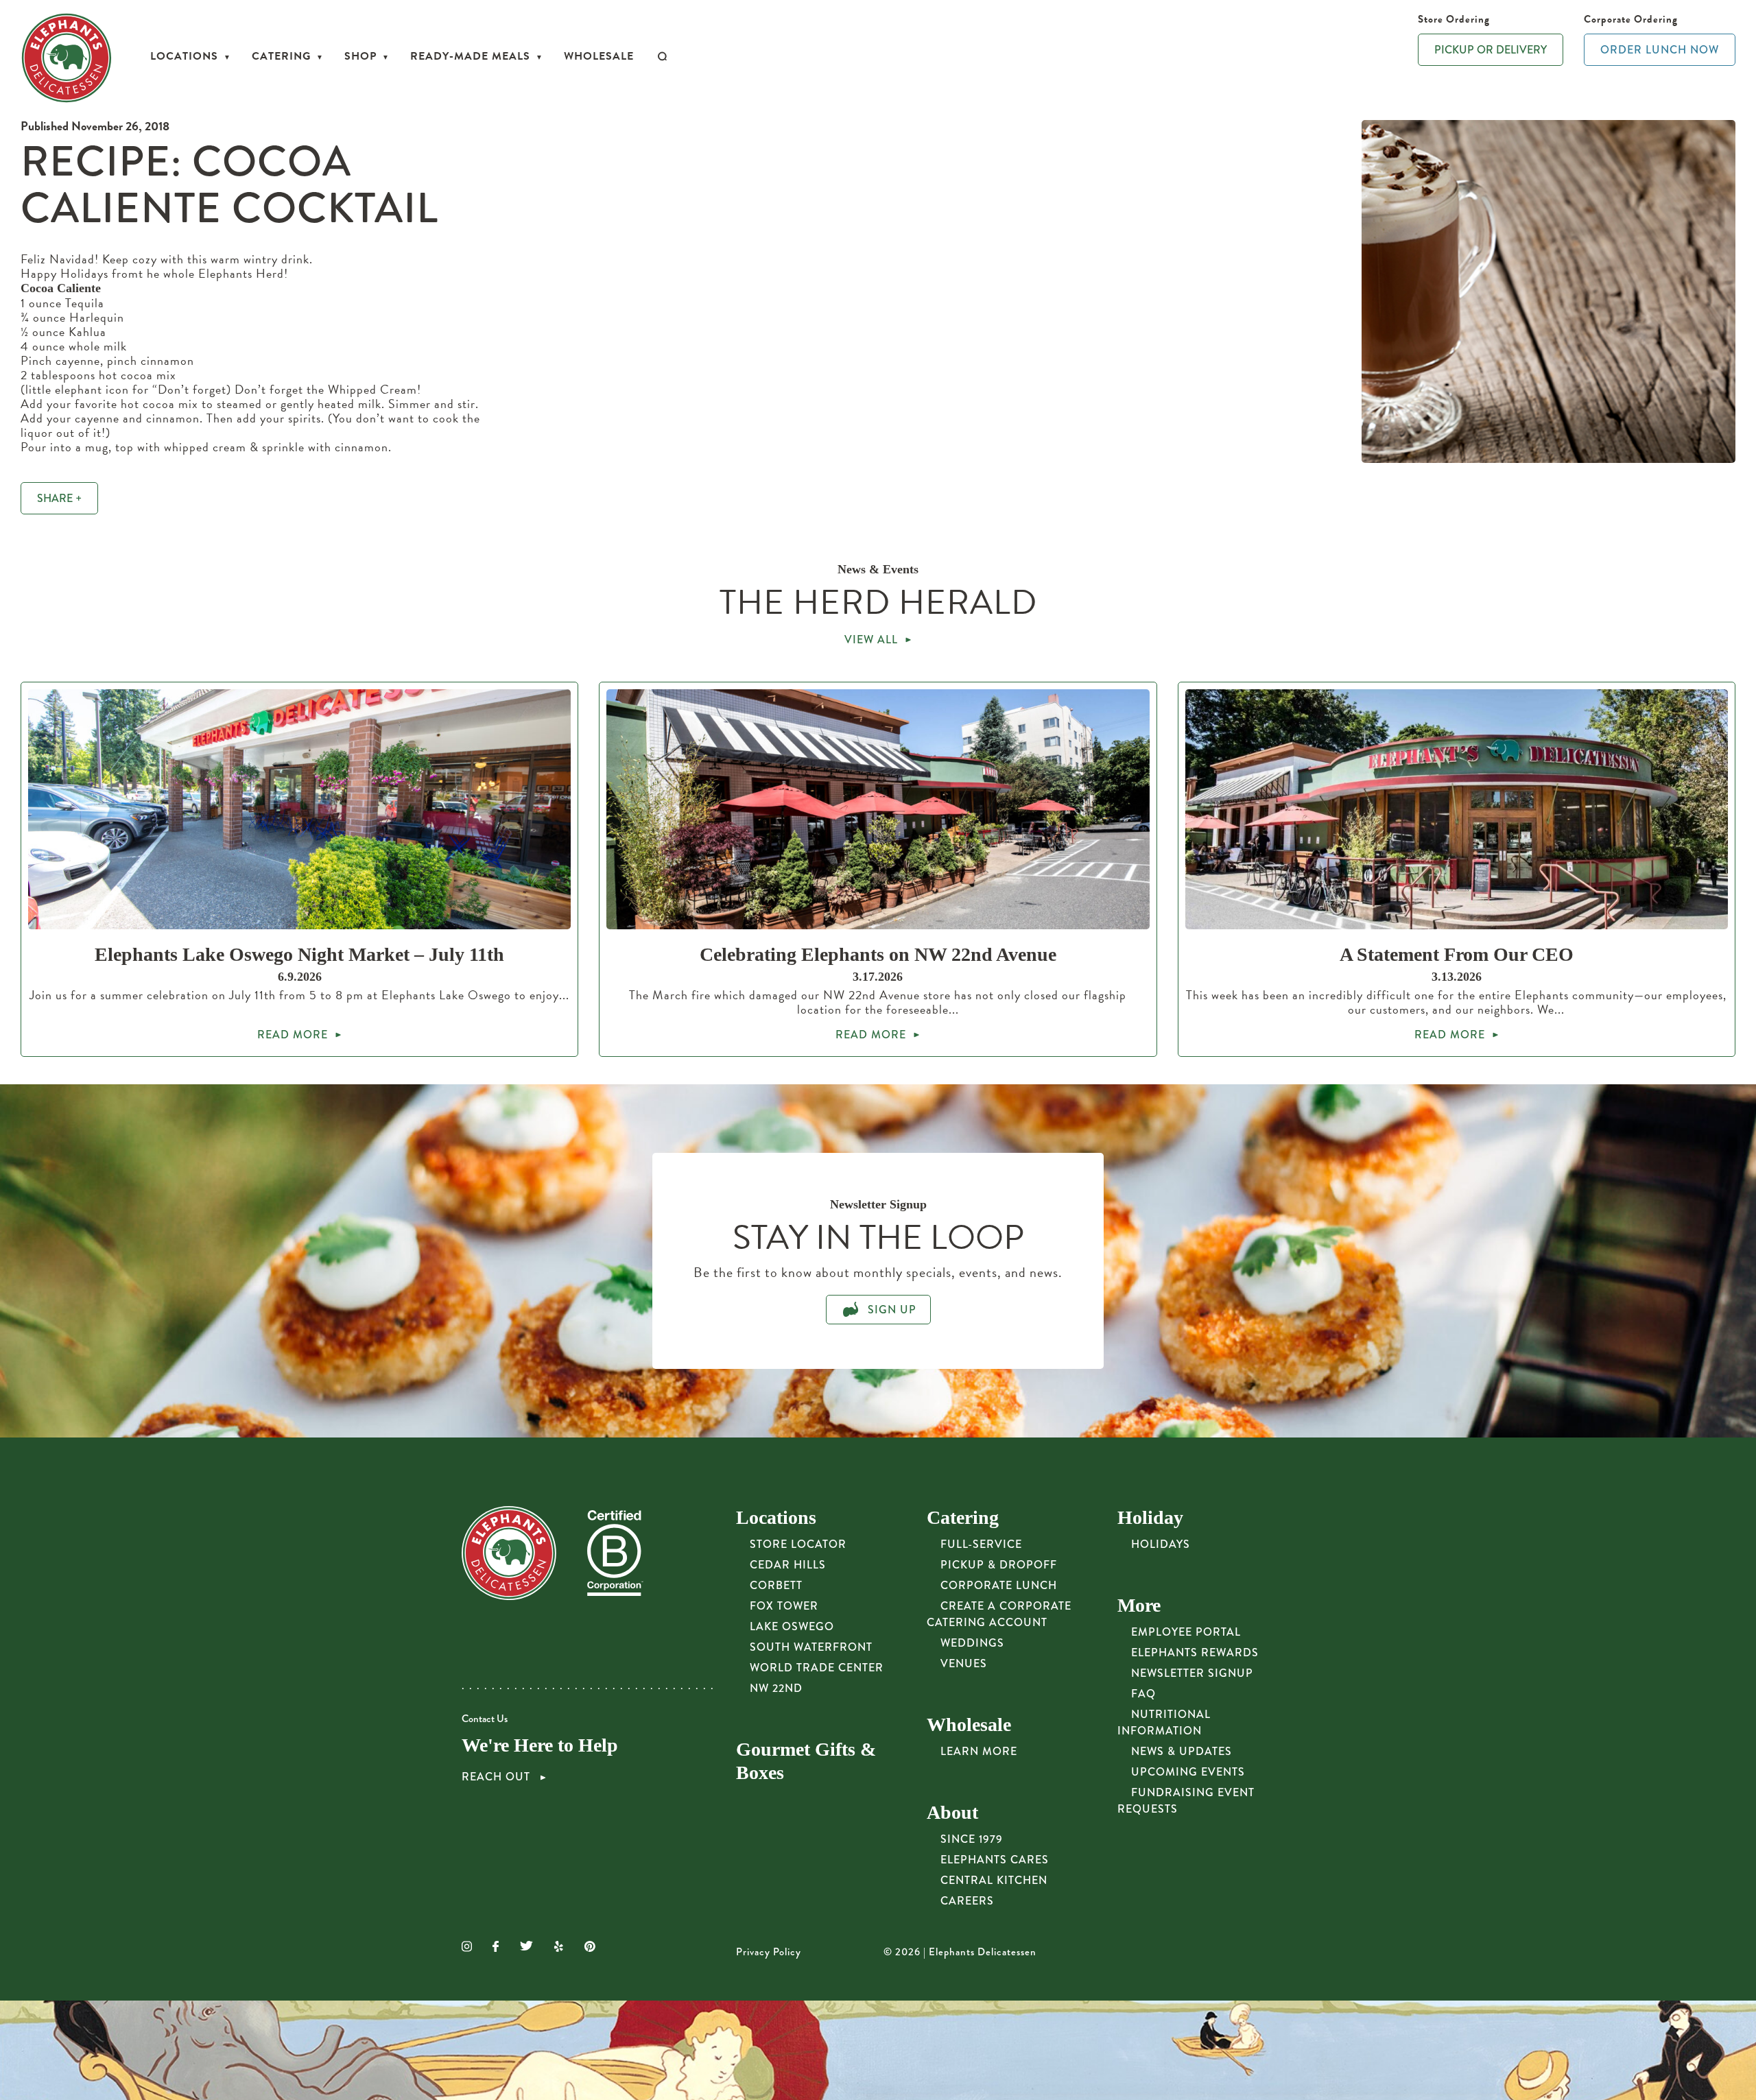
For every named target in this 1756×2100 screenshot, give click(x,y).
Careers (967, 1901)
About (952, 1812)
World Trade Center (817, 1668)
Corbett (776, 1585)
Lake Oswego (792, 1626)
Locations (184, 56)
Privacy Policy (769, 1952)
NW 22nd (776, 1688)
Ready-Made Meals (470, 56)
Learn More (979, 1751)
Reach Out (498, 1777)
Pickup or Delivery (1491, 50)
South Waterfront (811, 1647)
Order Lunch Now (1660, 50)
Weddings (972, 1643)
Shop (360, 56)
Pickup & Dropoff (999, 1565)
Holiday (1150, 1517)
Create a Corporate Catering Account (999, 1614)
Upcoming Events (1188, 1772)
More (1139, 1605)
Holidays (1161, 1544)
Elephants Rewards (1195, 1652)
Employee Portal (1186, 1632)
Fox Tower (784, 1606)
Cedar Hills (788, 1565)
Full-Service (981, 1544)
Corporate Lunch (999, 1585)
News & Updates (1182, 1751)
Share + (59, 498)
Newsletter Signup (1192, 1673)
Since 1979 (972, 1839)
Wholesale (599, 56)
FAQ (1143, 1694)
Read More (293, 1035)
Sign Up (890, 1310)
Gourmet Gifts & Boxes (806, 1761)
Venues (964, 1663)
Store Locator (798, 1544)
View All (871, 640)
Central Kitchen (994, 1880)
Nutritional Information (1164, 1722)
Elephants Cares (995, 1860)
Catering (281, 56)
